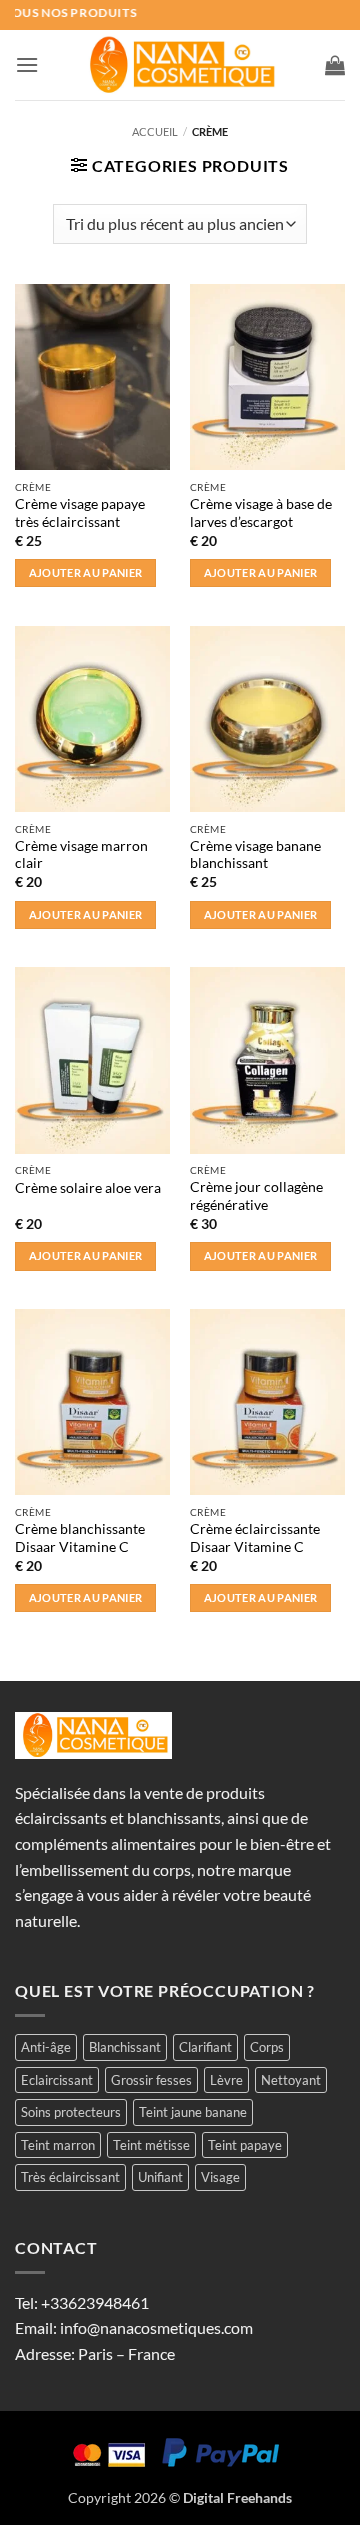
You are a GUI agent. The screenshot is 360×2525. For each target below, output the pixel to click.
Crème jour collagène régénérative (256, 1196)
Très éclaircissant (70, 2177)
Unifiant (160, 2177)
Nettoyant (291, 2080)
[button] (27, 64)
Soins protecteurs (71, 2112)
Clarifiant (205, 2047)
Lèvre (226, 2080)
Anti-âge (46, 2047)
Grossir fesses (151, 2080)
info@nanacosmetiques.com (156, 2327)
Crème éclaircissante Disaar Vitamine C (255, 1538)
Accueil (155, 131)
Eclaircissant (57, 2080)
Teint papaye (245, 2145)
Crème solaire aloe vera (88, 1188)
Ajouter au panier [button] (86, 572)
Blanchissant (125, 2047)
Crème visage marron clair (81, 855)
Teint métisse (151, 2145)
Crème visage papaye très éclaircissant (80, 513)
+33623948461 (95, 2302)
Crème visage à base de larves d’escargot (261, 513)
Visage (220, 2177)
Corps (267, 2047)
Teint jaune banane (193, 2112)
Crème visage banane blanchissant (255, 855)
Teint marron (58, 2145)
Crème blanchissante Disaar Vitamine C (80, 1538)
